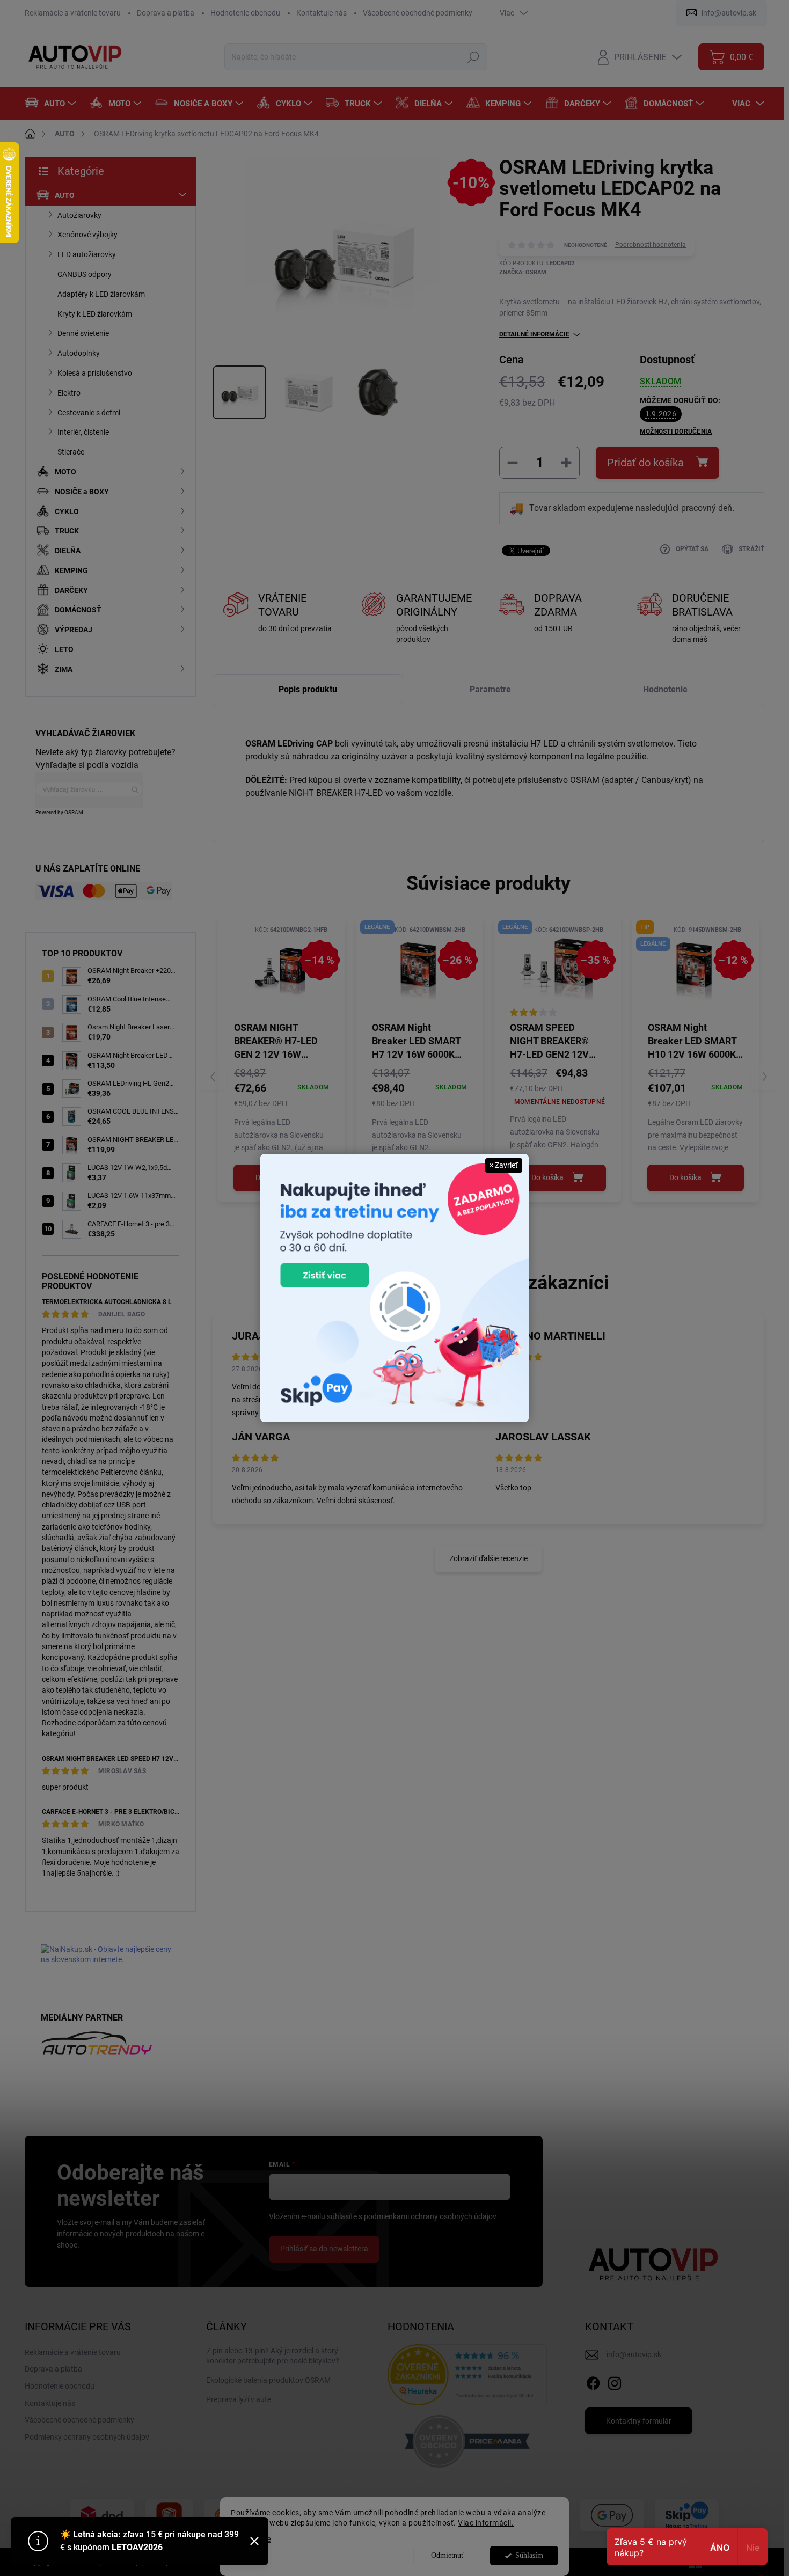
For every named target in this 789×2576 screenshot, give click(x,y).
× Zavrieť (504, 1165)
